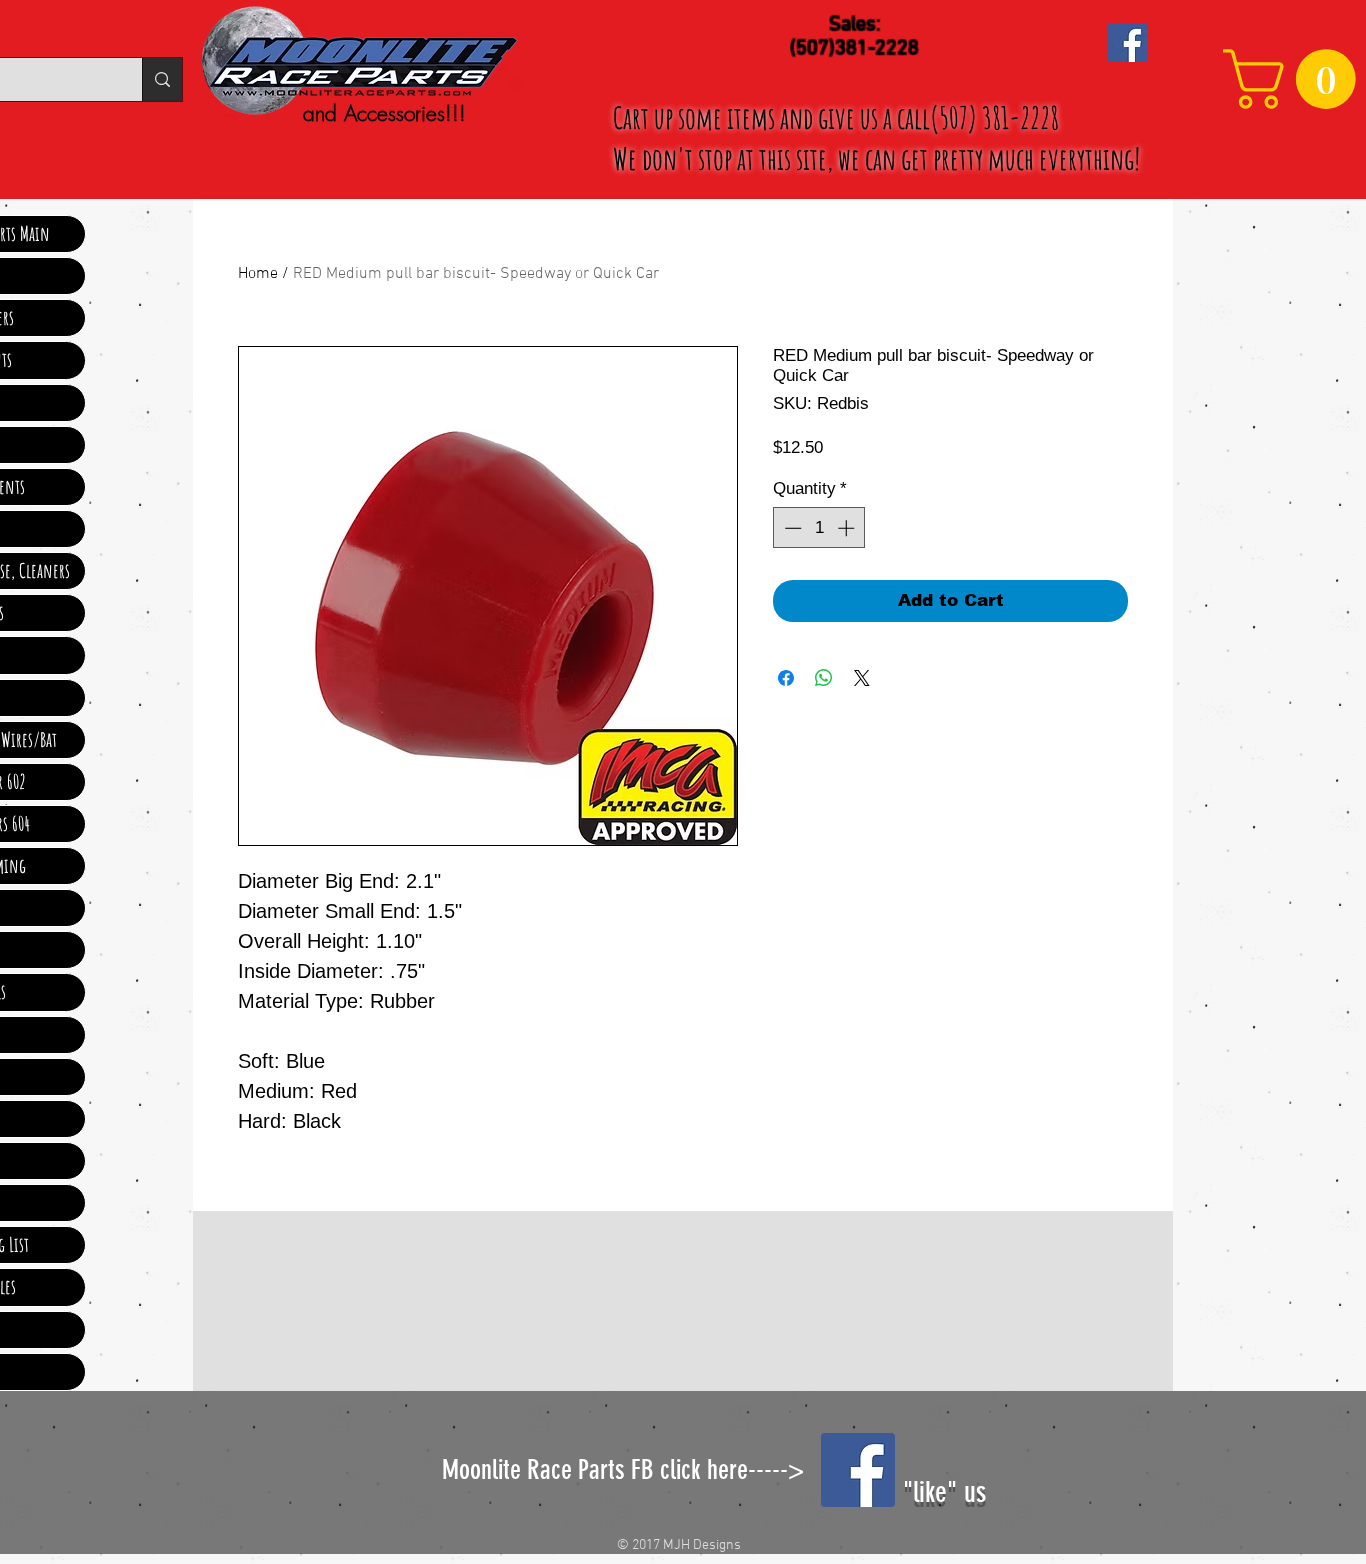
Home (258, 274)
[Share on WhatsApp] (824, 678)
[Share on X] (862, 678)
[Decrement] (791, 528)
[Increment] (848, 528)
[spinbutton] (819, 528)
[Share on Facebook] (786, 678)
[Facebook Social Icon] (1127, 42)
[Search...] (162, 79)
